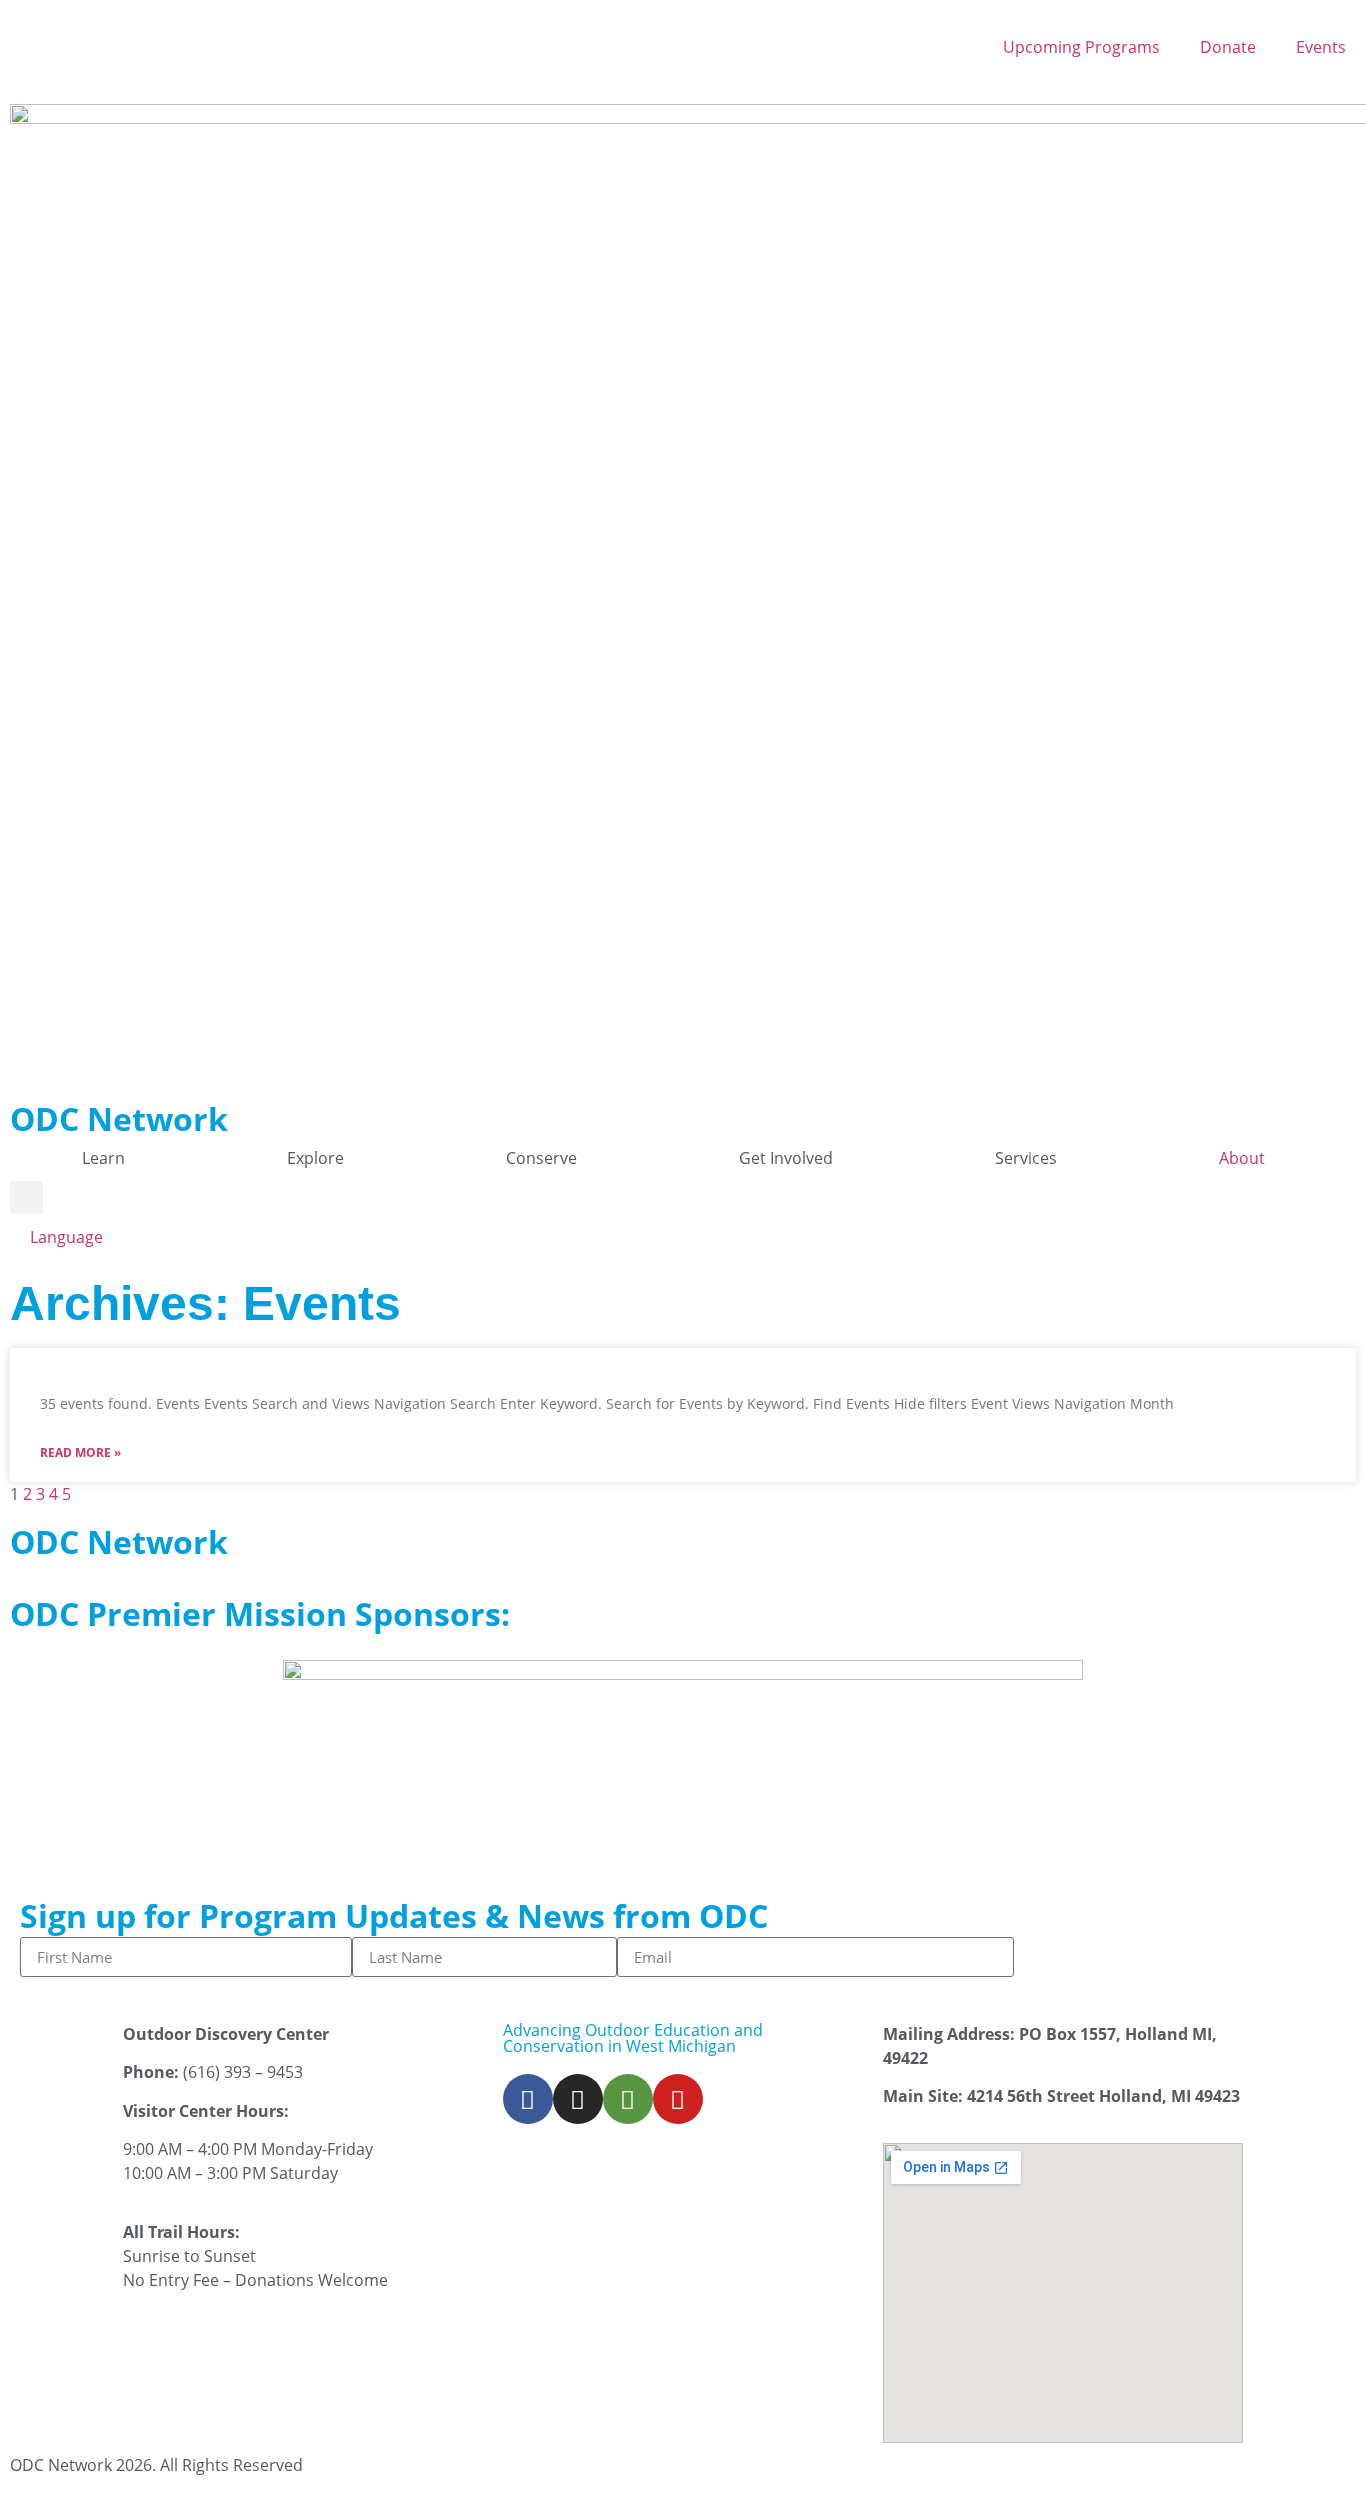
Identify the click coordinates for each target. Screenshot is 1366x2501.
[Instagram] (578, 2099)
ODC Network (119, 1118)
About (1242, 1158)
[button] (26, 1197)
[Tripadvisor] (628, 2099)
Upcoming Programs (1081, 47)
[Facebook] (528, 2099)
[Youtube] (678, 2099)
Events (1321, 47)
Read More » (80, 1452)
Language (66, 1237)
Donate (1228, 47)
